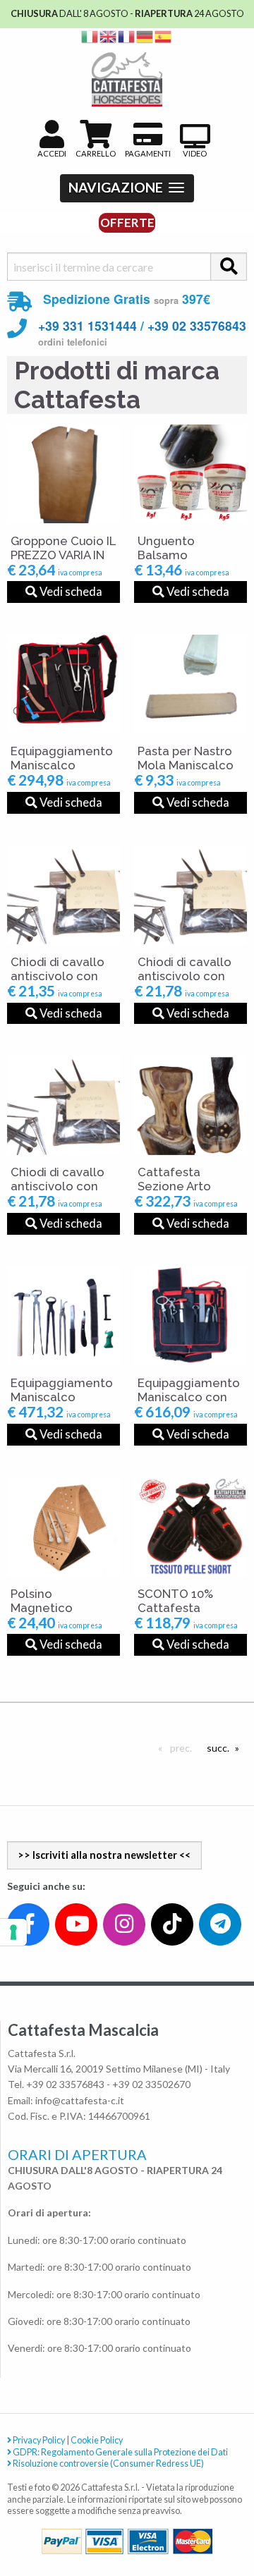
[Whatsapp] (24, 2535)
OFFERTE (127, 222)
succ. (221, 1748)
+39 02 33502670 (151, 2084)
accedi (52, 153)
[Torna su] (227, 2514)
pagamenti (148, 153)
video (195, 153)
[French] (127, 36)
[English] (109, 36)
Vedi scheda (70, 591)
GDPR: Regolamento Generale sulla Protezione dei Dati (120, 2452)
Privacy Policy (38, 2440)
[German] (145, 36)
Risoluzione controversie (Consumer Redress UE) (108, 2464)
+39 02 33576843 (197, 325)
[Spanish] (164, 36)
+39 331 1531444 (87, 325)
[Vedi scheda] (64, 474)
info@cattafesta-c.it (80, 2100)
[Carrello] (185, 2514)
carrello (96, 153)
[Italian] (90, 36)
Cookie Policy (97, 2440)
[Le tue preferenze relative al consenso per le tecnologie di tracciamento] (13, 1932)
